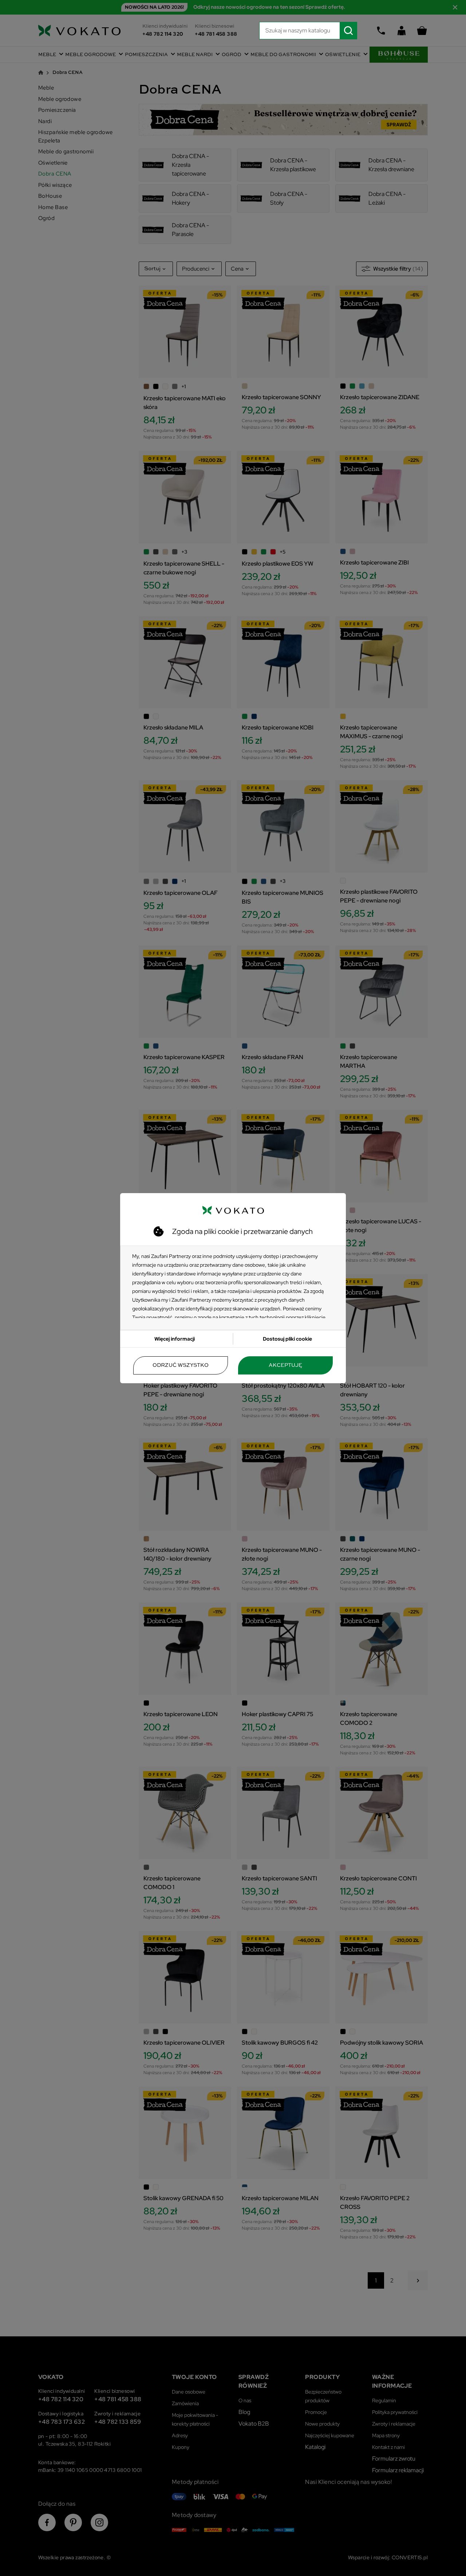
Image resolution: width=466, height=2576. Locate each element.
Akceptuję (285, 1365)
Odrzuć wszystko (181, 1365)
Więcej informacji (175, 1339)
